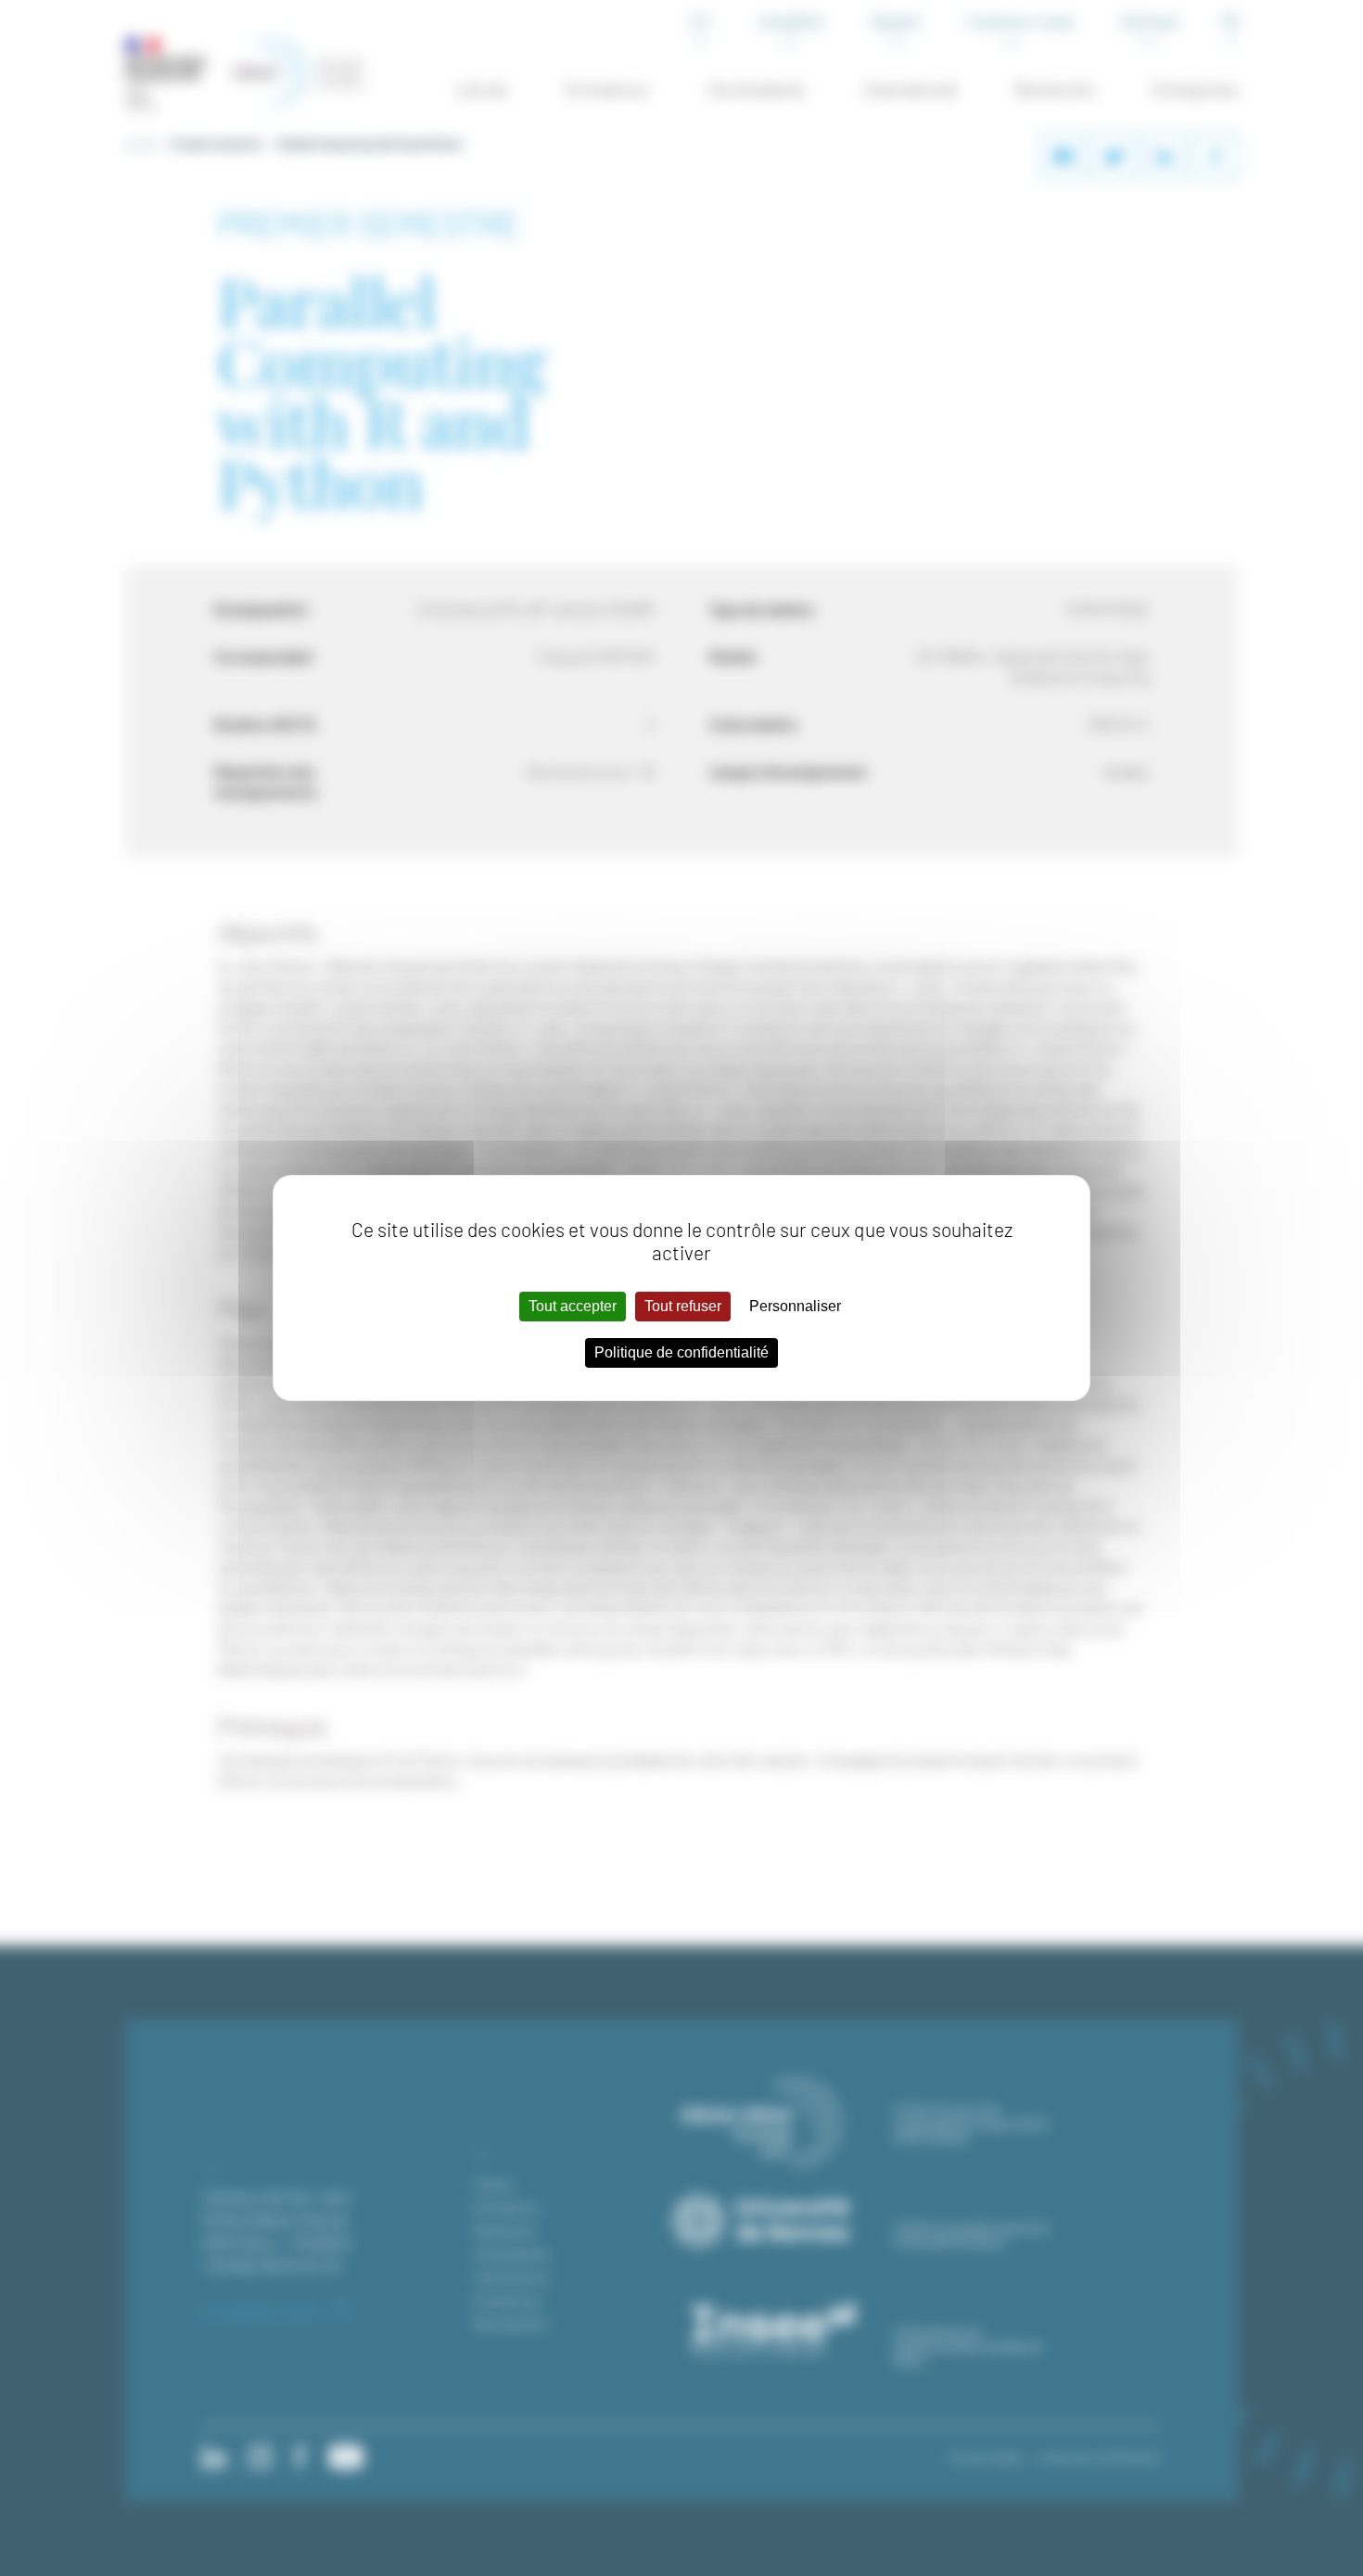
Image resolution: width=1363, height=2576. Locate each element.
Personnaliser (795, 1306)
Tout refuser (683, 1306)
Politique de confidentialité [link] (681, 1352)
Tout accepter (573, 1306)
